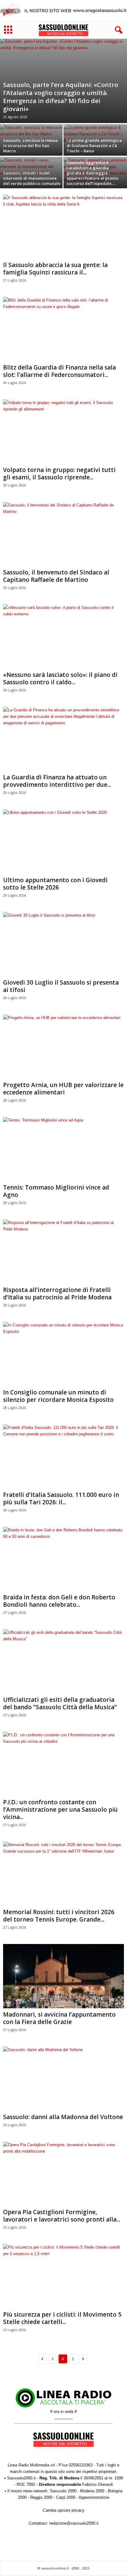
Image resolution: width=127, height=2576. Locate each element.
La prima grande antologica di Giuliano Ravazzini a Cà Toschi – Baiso (94, 146)
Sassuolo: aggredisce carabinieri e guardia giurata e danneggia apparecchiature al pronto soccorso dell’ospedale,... (92, 173)
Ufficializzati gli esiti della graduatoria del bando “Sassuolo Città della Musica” (60, 1703)
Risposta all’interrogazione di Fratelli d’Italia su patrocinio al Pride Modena (57, 1294)
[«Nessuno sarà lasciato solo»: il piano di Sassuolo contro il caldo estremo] (63, 636)
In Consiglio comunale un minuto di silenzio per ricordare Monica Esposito (58, 1396)
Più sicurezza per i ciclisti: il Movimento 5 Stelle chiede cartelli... (62, 2318)
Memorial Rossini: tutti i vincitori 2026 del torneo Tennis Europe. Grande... (59, 1916)
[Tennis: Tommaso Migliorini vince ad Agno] (63, 1149)
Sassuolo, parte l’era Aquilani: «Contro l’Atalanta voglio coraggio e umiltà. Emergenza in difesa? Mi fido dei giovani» (61, 97)
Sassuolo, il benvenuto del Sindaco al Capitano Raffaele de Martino (56, 576)
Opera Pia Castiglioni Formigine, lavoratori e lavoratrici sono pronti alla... (62, 2216)
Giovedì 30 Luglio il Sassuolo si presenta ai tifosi (61, 986)
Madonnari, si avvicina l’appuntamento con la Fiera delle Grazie (59, 2018)
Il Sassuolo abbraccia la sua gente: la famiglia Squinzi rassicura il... (55, 269)
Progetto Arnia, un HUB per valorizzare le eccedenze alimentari (63, 1089)
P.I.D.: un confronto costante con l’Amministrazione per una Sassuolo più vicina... (60, 1810)
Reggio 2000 (41, 2497)
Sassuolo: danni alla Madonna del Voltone (63, 2117)
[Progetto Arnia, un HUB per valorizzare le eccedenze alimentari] (63, 1047)
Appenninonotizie (94, 2497)
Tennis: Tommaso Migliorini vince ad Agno (56, 1191)
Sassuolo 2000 (63, 2491)
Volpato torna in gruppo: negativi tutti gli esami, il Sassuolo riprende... (59, 474)
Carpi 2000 (66, 2497)
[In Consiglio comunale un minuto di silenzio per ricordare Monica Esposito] (63, 1354)
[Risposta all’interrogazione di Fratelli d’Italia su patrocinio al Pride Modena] (63, 1252)
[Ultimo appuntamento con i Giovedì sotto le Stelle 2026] (63, 841)
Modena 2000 (92, 2491)
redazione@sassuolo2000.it (74, 2523)
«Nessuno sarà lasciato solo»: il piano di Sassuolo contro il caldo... (60, 678)
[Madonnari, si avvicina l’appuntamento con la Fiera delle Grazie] (63, 1976)
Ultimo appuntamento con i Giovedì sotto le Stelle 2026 (55, 884)
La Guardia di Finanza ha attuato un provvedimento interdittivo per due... (57, 781)
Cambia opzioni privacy (64, 2510)
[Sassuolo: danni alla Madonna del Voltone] (63, 2079)
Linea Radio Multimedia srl (31, 2465)
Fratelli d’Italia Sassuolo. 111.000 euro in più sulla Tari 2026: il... (61, 1498)
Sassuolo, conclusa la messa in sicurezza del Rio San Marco (30, 146)
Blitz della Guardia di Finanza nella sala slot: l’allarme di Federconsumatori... (59, 371)
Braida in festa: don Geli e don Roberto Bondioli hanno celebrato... (59, 1601)
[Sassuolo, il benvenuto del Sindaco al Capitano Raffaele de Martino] (63, 534)
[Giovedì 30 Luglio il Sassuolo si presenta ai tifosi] (63, 944)
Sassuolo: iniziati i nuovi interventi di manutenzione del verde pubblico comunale (32, 178)
